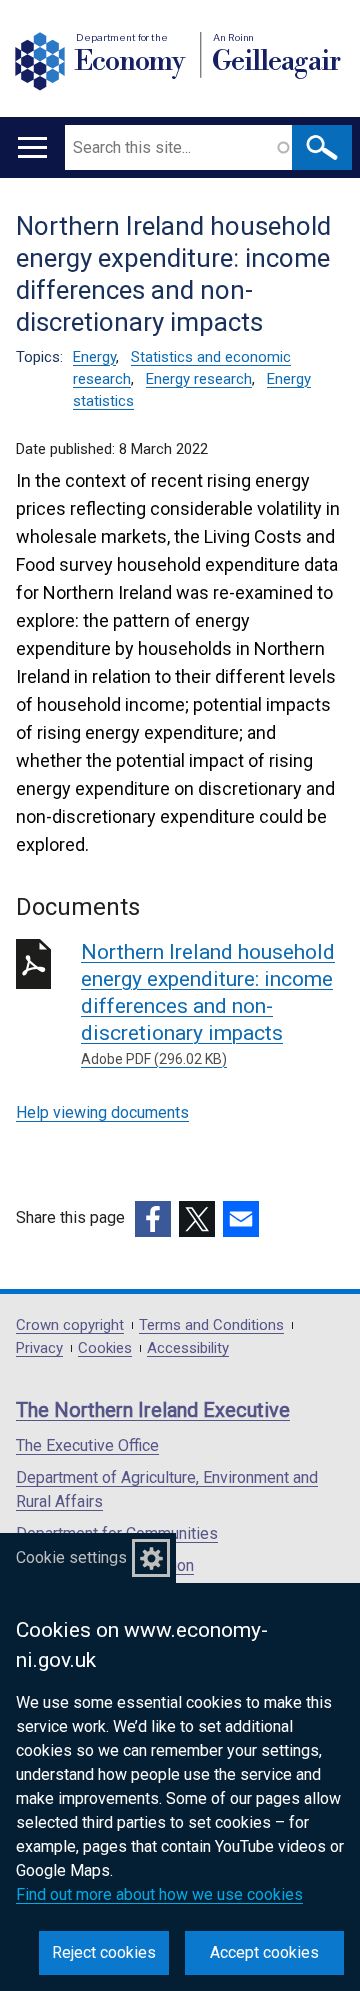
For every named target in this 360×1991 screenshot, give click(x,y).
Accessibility (188, 1348)
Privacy (39, 1348)
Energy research (199, 379)
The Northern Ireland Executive (153, 1410)
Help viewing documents (102, 1112)
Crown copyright (70, 1325)
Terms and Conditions (211, 1325)
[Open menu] (32, 147)
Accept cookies (264, 1952)
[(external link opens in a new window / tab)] (153, 1219)
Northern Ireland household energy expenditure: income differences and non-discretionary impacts (208, 1003)
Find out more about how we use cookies (159, 1894)
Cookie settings (71, 1557)
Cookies (105, 1348)
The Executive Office (87, 1445)
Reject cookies (104, 1952)
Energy (94, 357)
